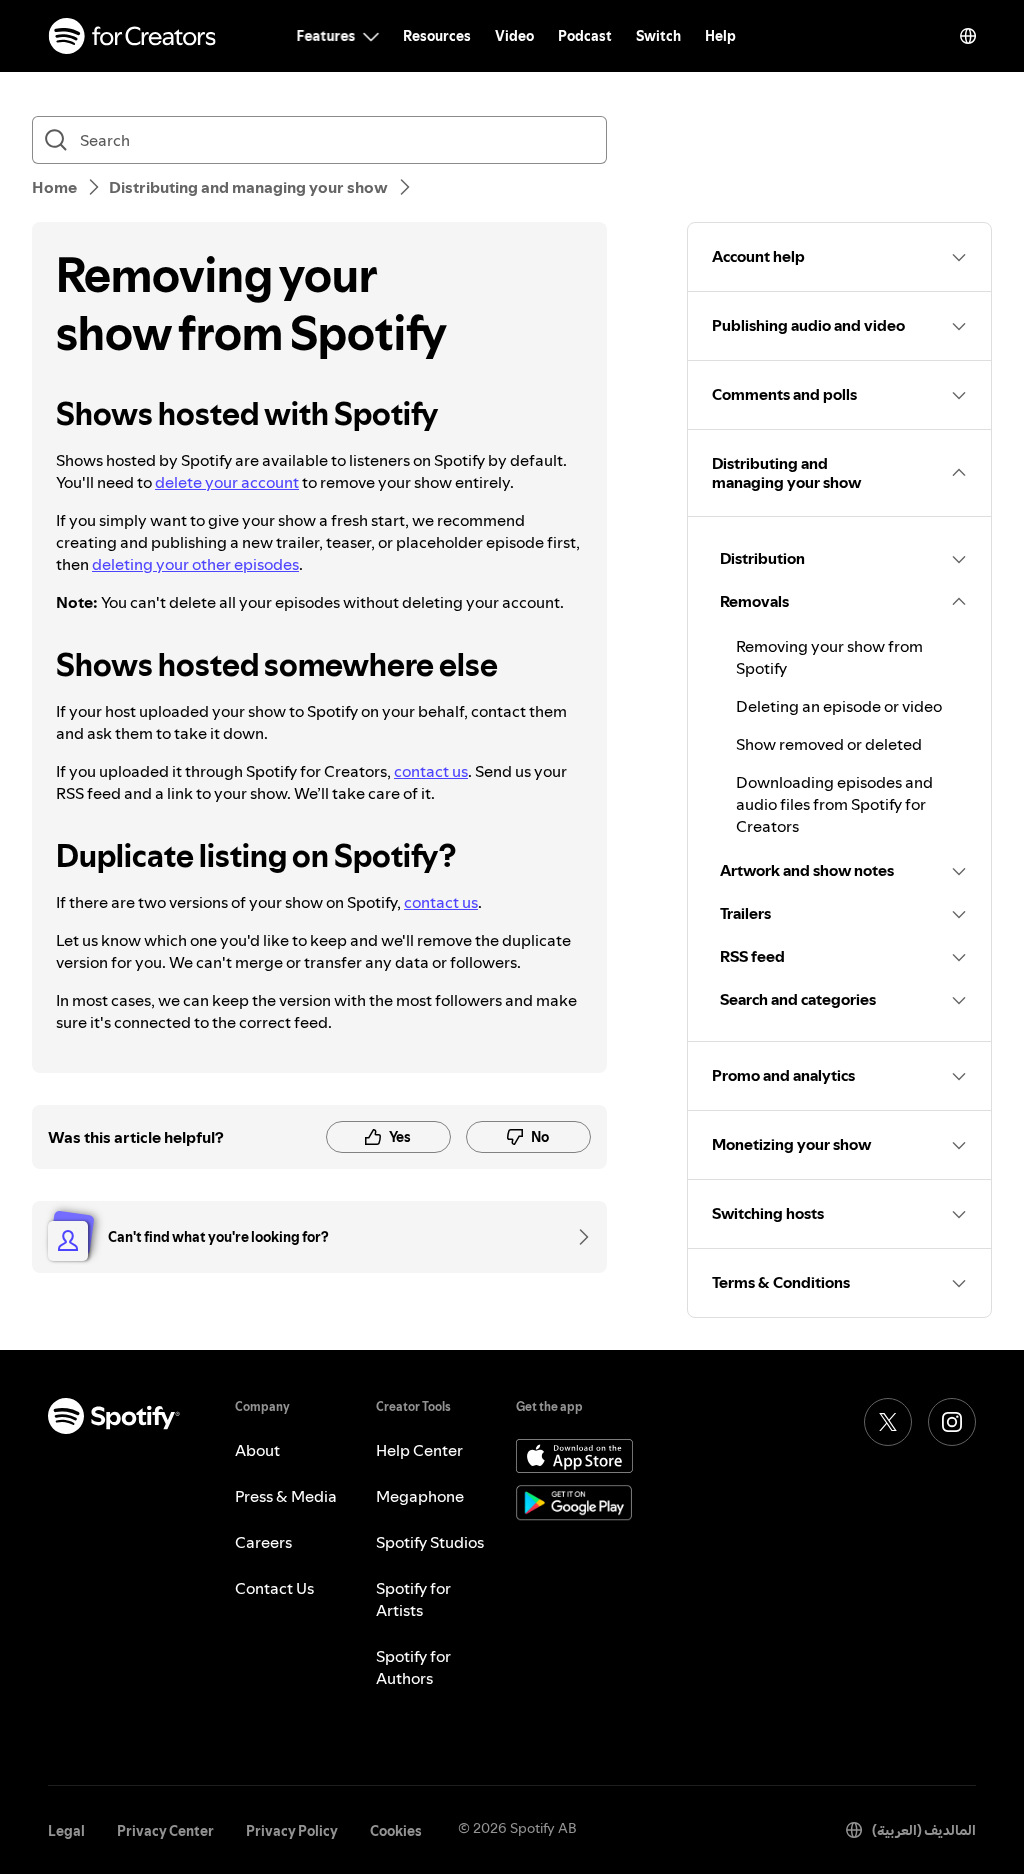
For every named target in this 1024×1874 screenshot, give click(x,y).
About (257, 1450)
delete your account (227, 482)
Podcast (585, 36)
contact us (431, 771)
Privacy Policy (292, 1831)
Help (720, 36)
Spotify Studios (430, 1542)
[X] (888, 1422)
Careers (263, 1542)
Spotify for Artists (413, 1599)
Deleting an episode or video (839, 706)
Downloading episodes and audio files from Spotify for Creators (834, 804)
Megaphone (420, 1496)
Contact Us (274, 1588)
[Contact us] (577, 1237)
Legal (66, 1831)
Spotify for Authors (413, 1667)
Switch (658, 36)
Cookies (396, 1831)
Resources (437, 36)
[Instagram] (952, 1422)
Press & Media (286, 1496)
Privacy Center (165, 1831)
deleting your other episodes (195, 564)
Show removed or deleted (829, 744)
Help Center (419, 1450)
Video (514, 36)
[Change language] (968, 36)
